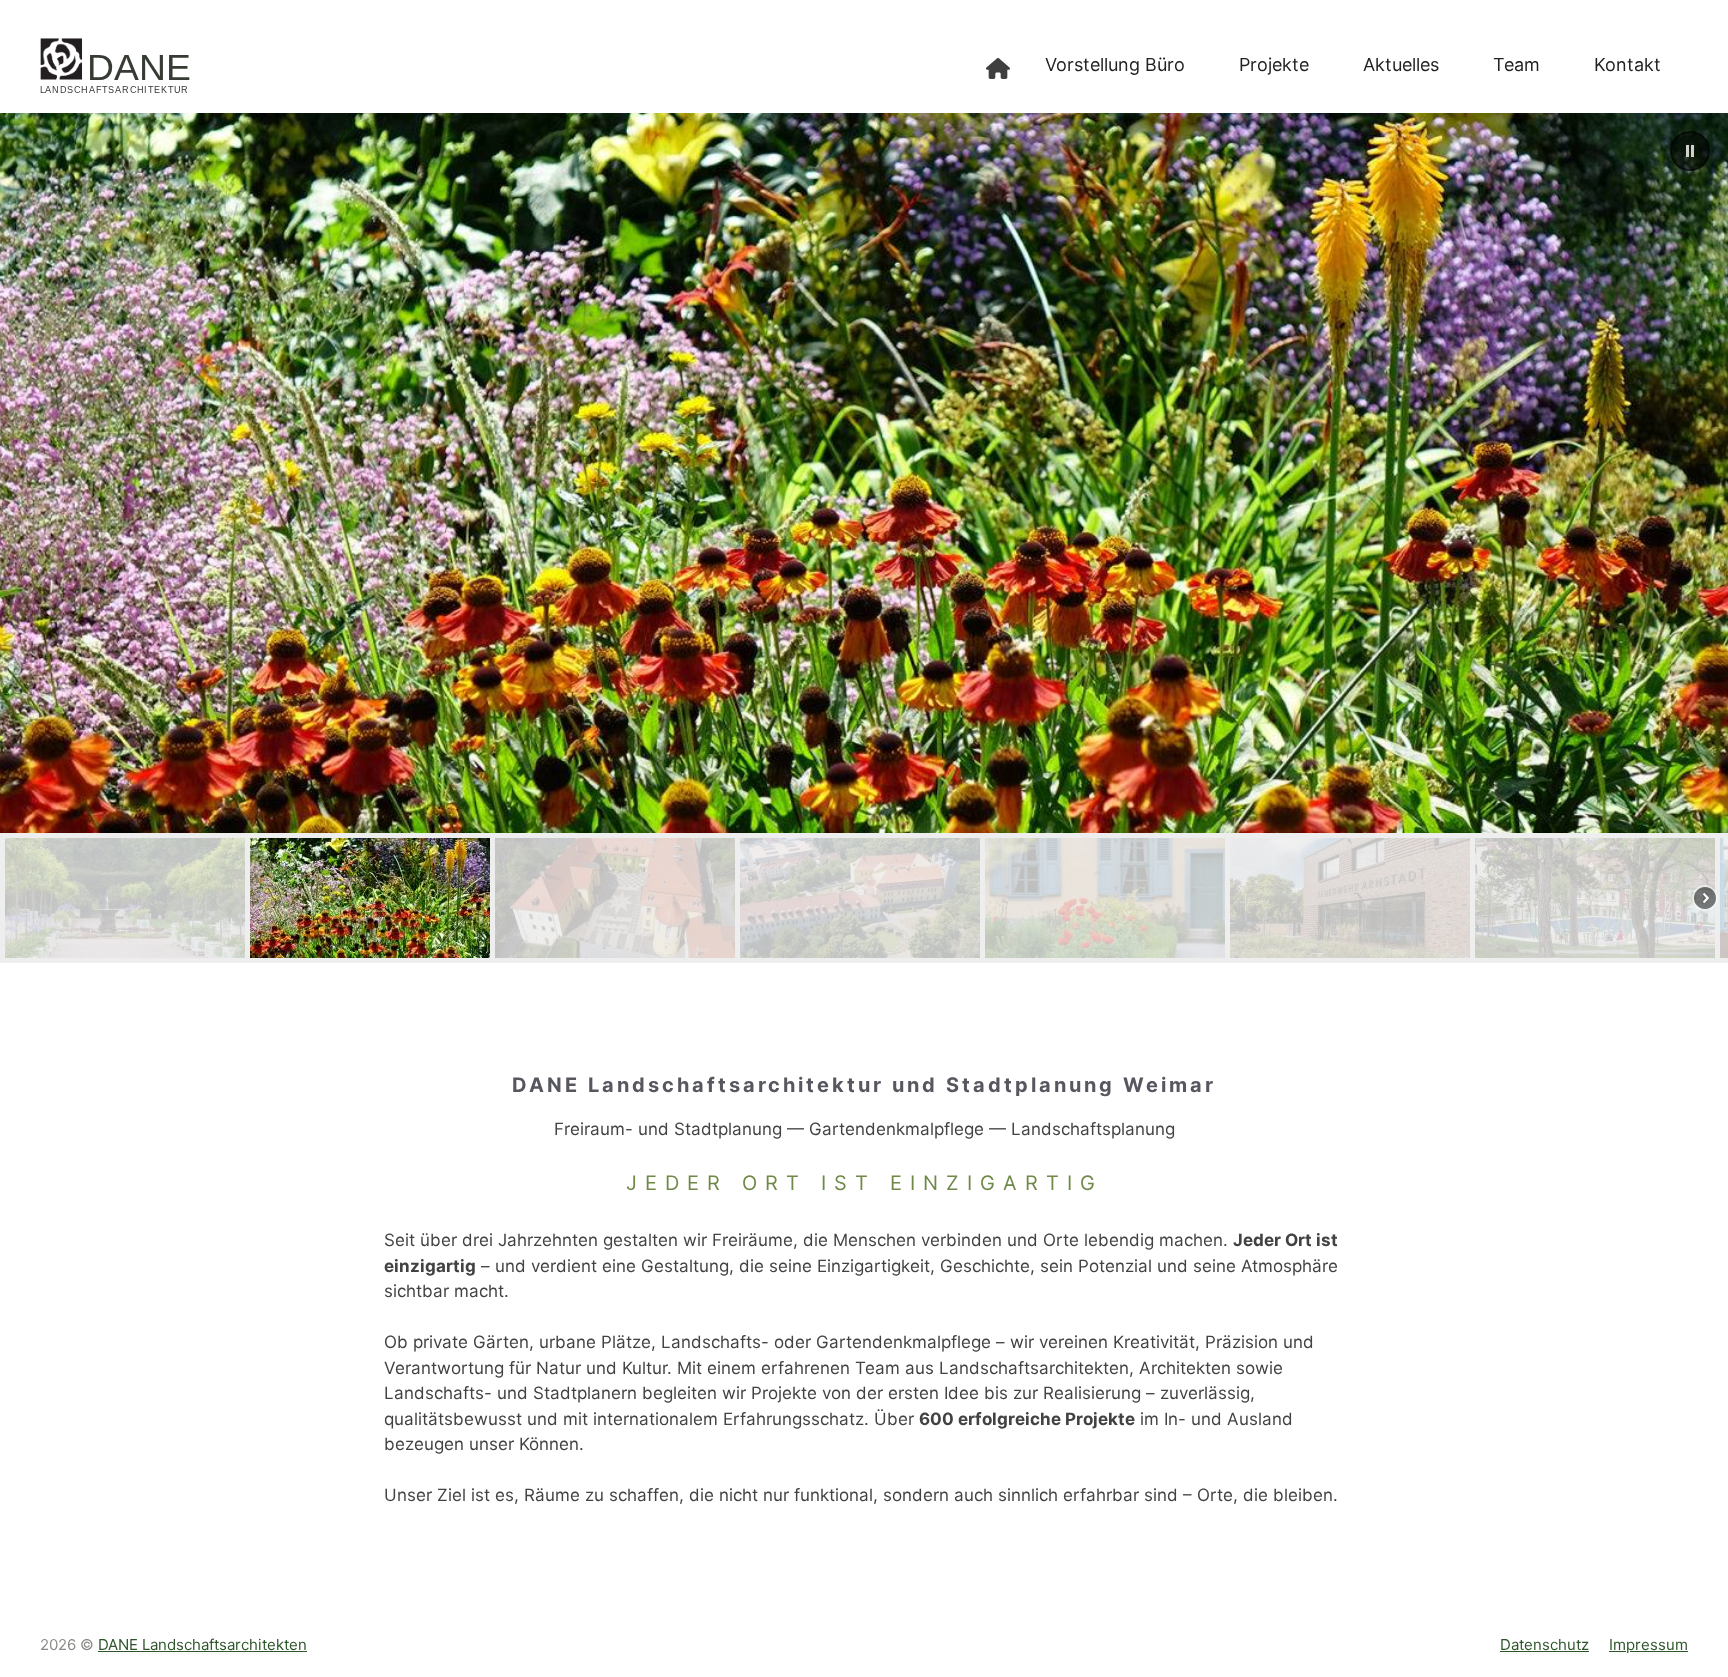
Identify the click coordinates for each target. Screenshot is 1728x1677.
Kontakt (1627, 64)
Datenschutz (1544, 1644)
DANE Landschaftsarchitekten (202, 1644)
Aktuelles (1401, 64)
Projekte (1274, 64)
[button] (1690, 151)
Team (1516, 64)
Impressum (1648, 1644)
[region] (864, 538)
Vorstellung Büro (1115, 64)
